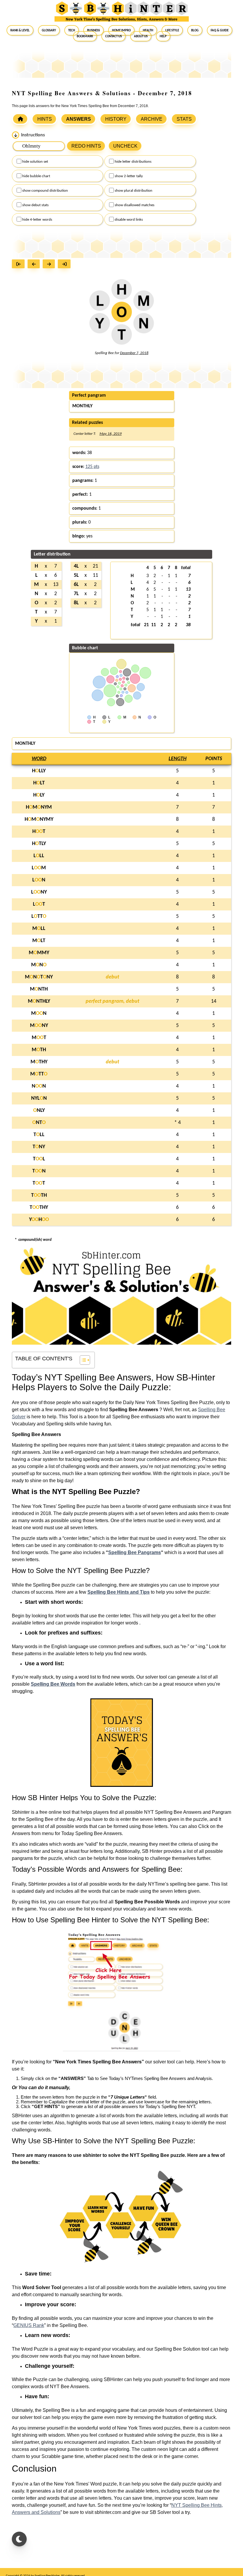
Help (163, 36)
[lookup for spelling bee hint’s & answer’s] (20, 119)
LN (39, 880)
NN (39, 1086)
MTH (39, 1050)
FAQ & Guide (220, 30)
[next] (50, 265)
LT (39, 904)
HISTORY (116, 119)
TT (39, 1183)
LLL (39, 856)
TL (39, 1159)
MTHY (39, 1062)
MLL (39, 929)
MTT (39, 1074)
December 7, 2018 (134, 353)
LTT (39, 916)
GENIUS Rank (29, 2325)
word (39, 759)
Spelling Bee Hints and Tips (119, 1592)
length (178, 759)
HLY (39, 795)
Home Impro (121, 30)
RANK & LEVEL (20, 30)
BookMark (85, 36)
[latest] (66, 265)
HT (39, 832)
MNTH (39, 989)
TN (39, 1171)
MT (39, 1038)
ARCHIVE (152, 119)
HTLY (39, 844)
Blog (195, 30)
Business (93, 30)
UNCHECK (125, 146)
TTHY (39, 1208)
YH (39, 1220)
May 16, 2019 (111, 434)
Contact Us (113, 36)
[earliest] (20, 265)
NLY (39, 1111)
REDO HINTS (86, 146)
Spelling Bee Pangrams (135, 1552)
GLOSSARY (49, 30)
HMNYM (39, 807)
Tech (72, 30)
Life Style (172, 30)
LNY (39, 892)
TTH (39, 1195)
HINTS (45, 119)
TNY (39, 1147)
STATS (184, 119)
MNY (39, 1026)
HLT (39, 783)
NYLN (39, 1098)
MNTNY (39, 977)
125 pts (92, 467)
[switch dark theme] (19, 2539)
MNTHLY (39, 1001)
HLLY (39, 771)
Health (148, 30)
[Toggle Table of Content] (82, 1360)
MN (39, 965)
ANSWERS (79, 119)
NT (39, 1123)
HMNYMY (39, 819)
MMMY (39, 953)
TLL (39, 1135)
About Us (141, 36)
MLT (39, 941)
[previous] (35, 265)
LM (39, 868)
